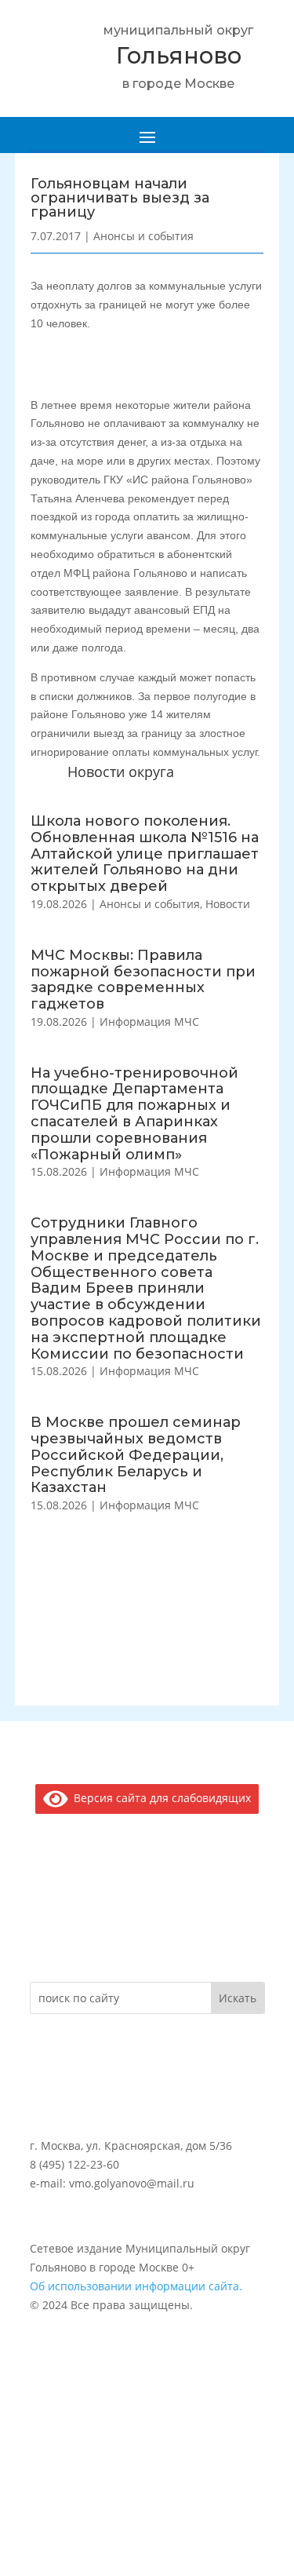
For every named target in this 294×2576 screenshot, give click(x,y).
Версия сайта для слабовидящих (160, 1798)
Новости (228, 904)
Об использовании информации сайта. (136, 2286)
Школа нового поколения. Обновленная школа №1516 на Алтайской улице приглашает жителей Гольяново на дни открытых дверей (145, 854)
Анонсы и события (150, 904)
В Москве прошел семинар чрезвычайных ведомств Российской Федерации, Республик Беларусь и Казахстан (136, 1455)
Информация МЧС (149, 1022)
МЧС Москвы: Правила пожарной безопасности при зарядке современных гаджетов (143, 980)
